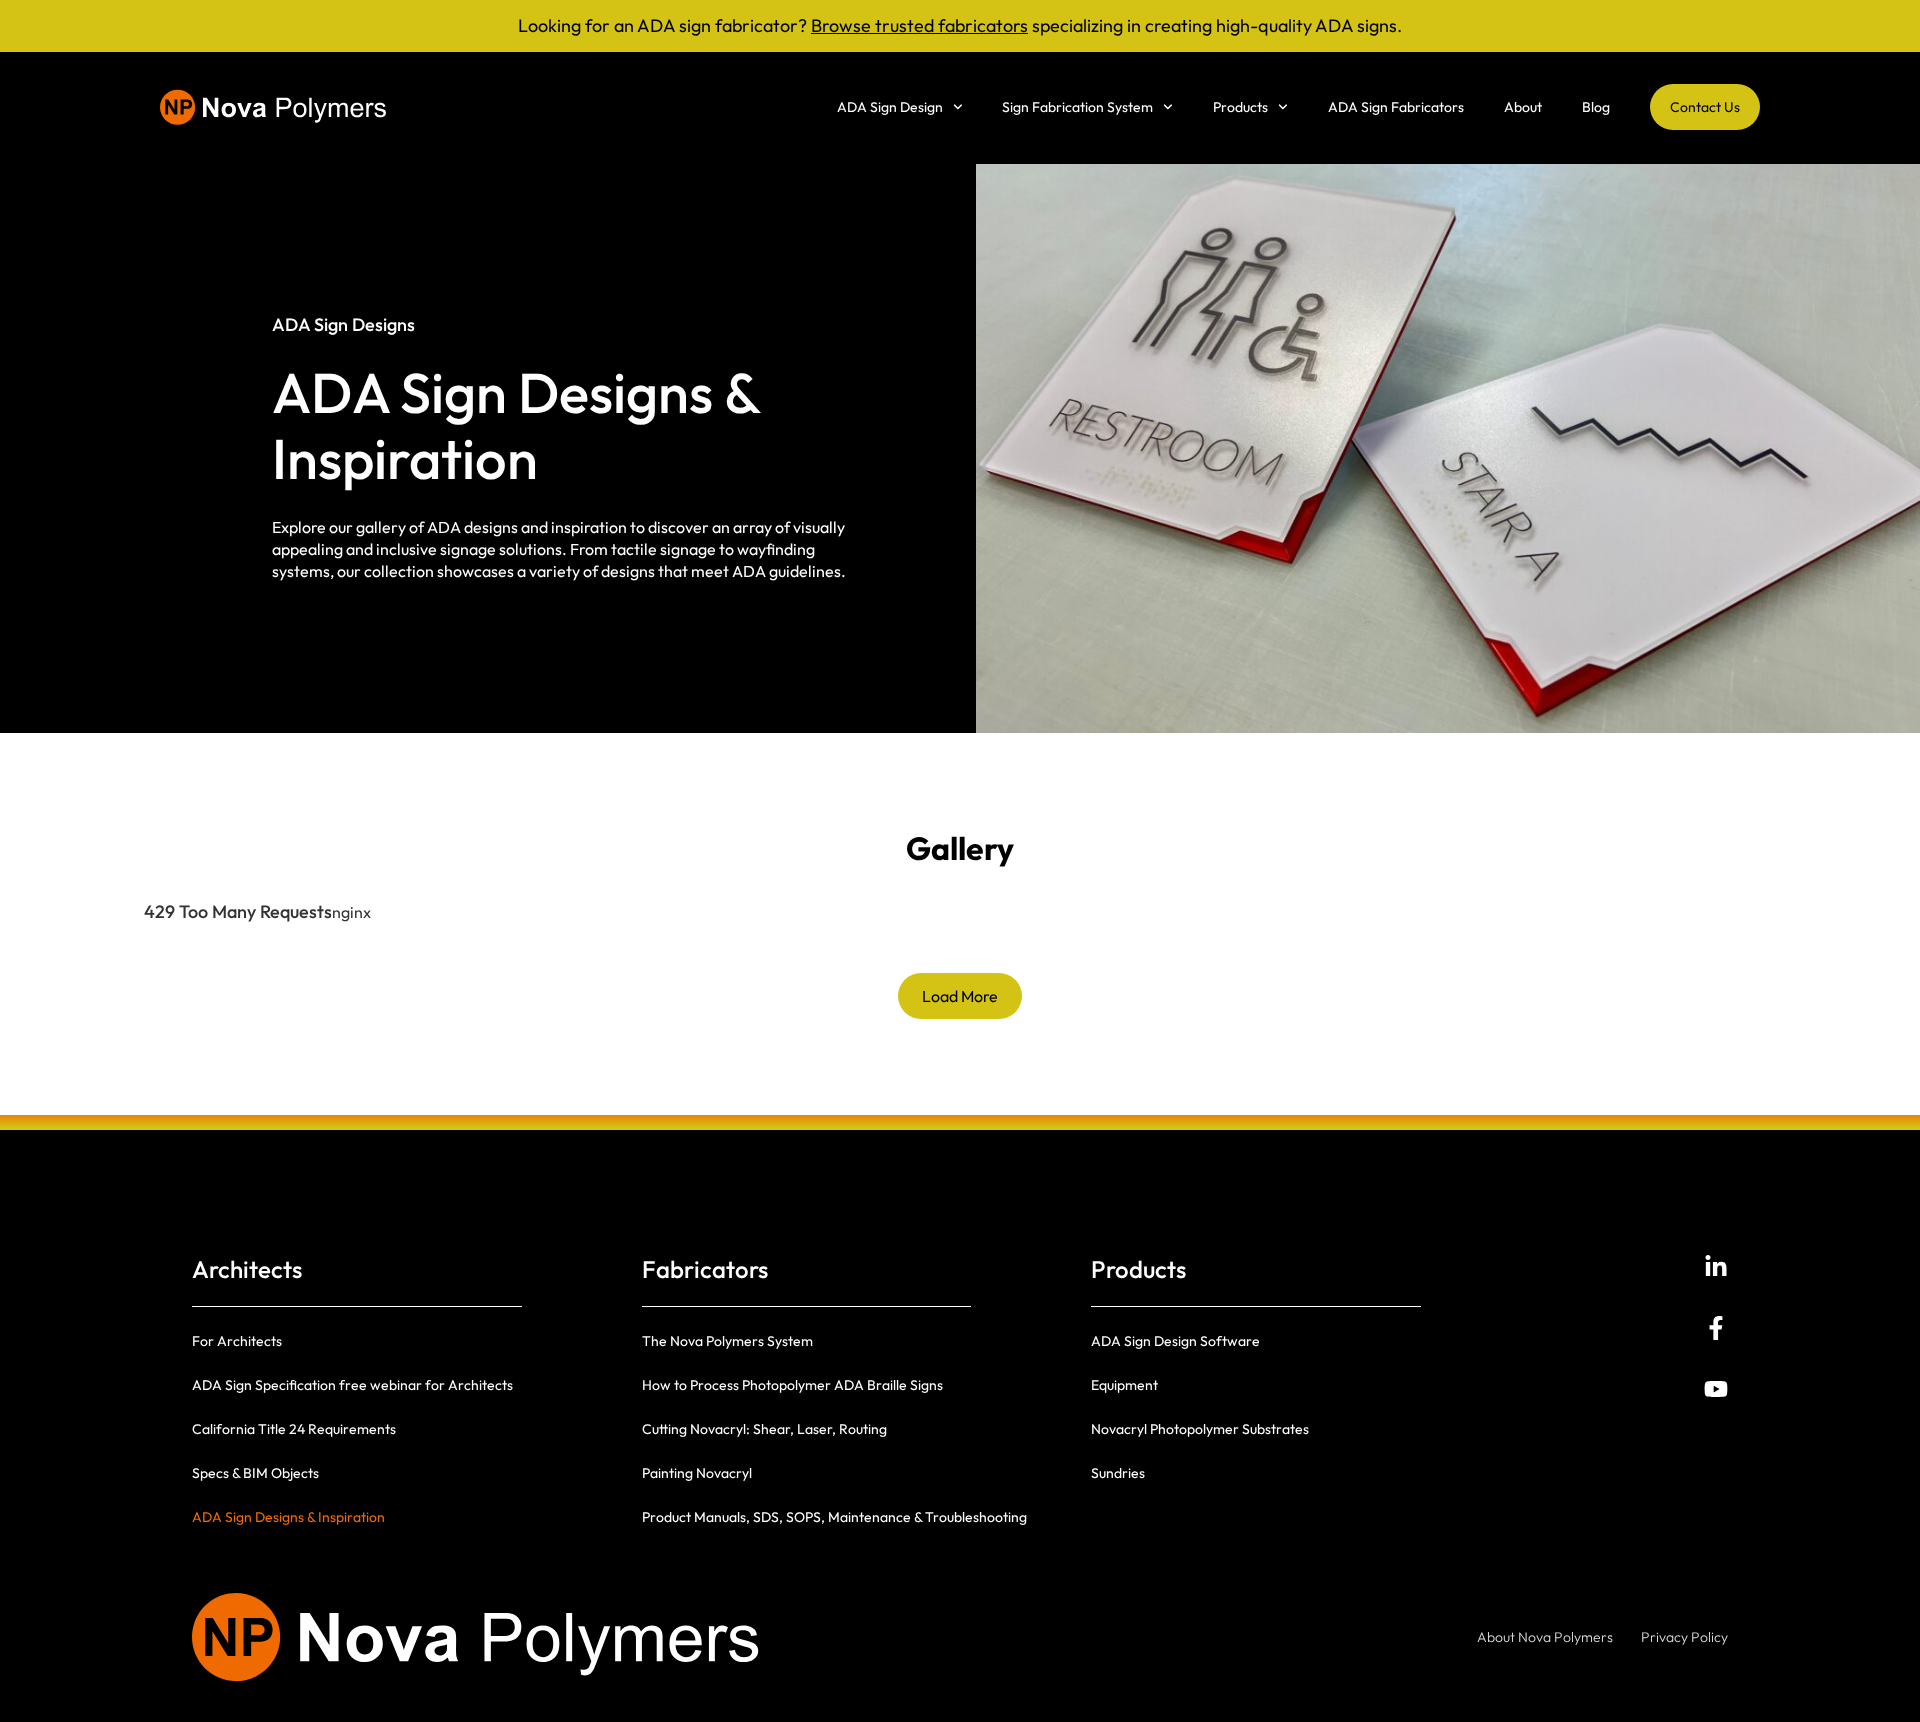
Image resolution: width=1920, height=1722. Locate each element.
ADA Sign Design (890, 107)
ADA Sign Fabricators (1396, 107)
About (1523, 107)
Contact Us (1705, 107)
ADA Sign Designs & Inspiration (288, 1517)
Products (1240, 107)
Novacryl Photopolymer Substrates (1200, 1429)
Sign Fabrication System (1077, 107)
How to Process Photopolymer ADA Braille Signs (792, 1385)
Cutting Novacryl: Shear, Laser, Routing (764, 1429)
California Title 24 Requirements (294, 1429)
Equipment (1124, 1385)
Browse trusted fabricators (919, 25)
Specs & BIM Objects (255, 1473)
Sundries (1118, 1473)
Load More (960, 996)
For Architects (237, 1341)
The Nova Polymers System (727, 1341)
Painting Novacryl (697, 1473)
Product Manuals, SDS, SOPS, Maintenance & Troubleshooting (834, 1517)
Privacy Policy (1684, 1637)
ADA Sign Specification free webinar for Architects (352, 1385)
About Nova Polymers (1545, 1637)
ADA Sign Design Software (1175, 1341)
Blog (1596, 107)
